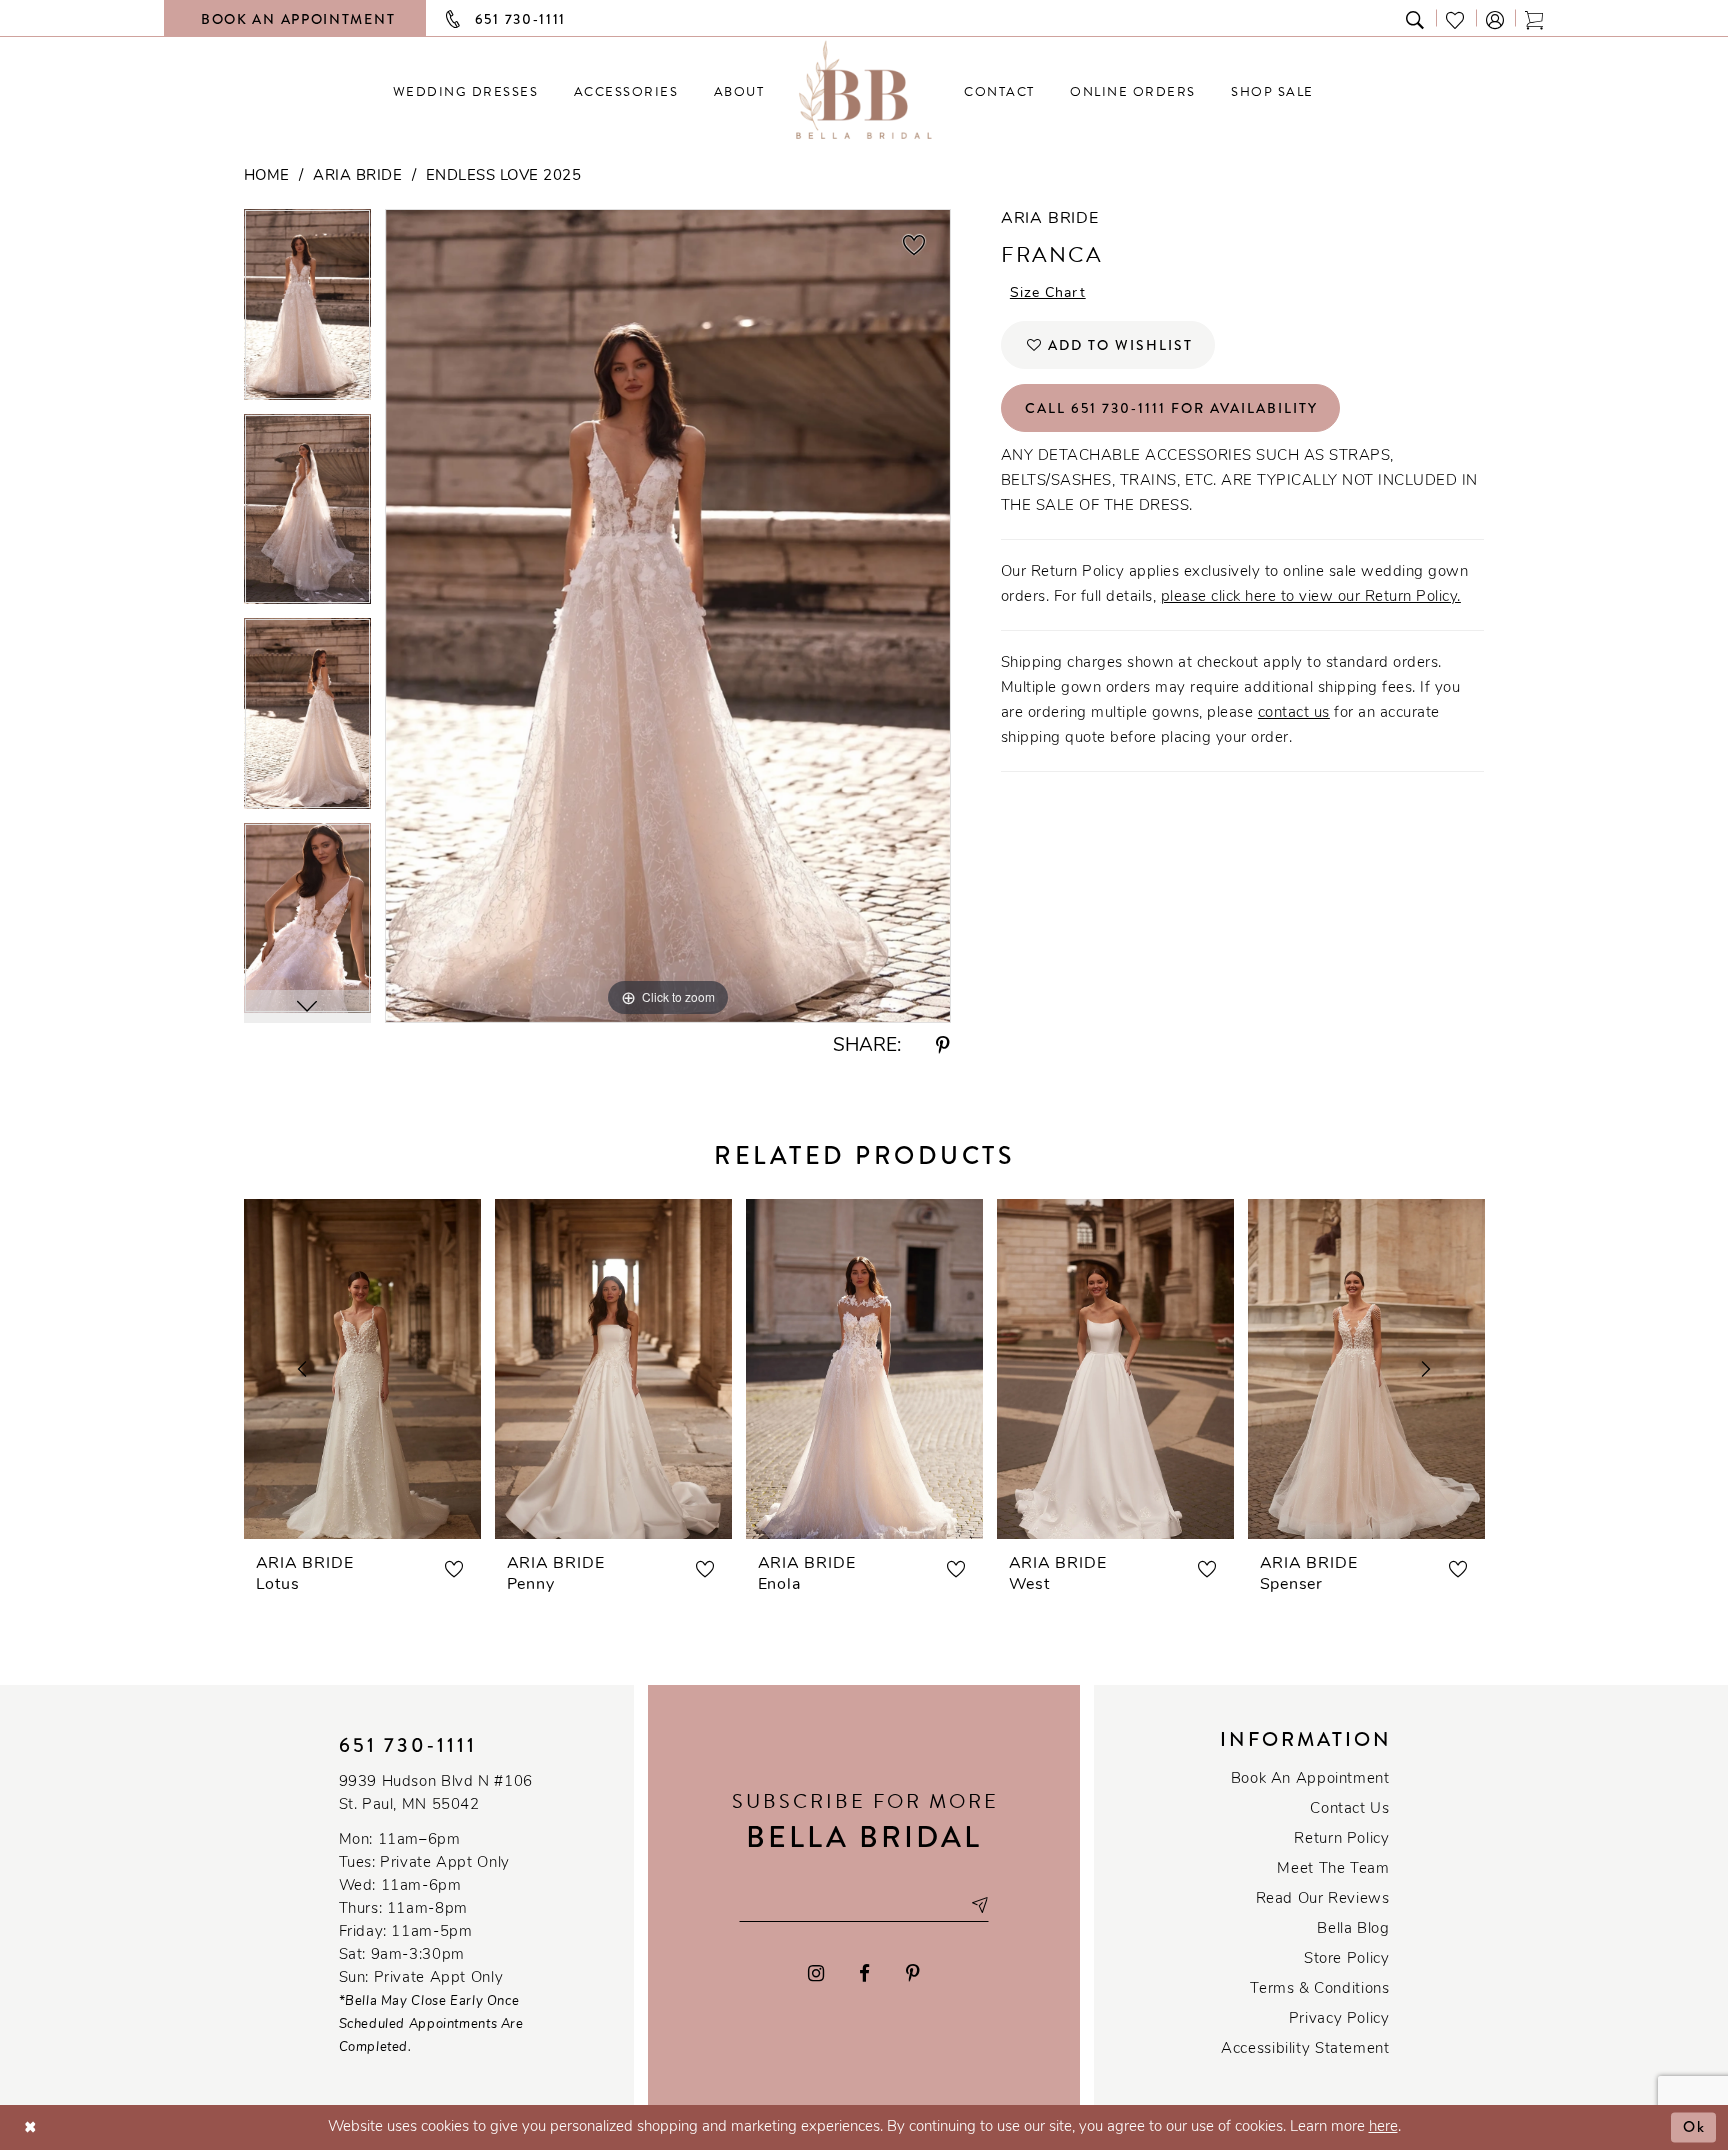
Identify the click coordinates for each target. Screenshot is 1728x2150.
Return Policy (1341, 1839)
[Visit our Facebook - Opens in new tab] (865, 1973)
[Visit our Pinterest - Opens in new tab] (913, 1973)
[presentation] (362, 1369)
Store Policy (1346, 1959)
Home (267, 176)
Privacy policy (1339, 2019)
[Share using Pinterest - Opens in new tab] (943, 1046)
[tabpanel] (307, 311)
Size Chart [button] (1048, 293)
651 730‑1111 (408, 1745)
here (1383, 2127)
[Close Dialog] (30, 2127)
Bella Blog (1353, 1929)
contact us (1294, 713)
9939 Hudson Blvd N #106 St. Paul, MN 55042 (436, 1794)
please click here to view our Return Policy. (1311, 597)
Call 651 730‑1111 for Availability (1171, 408)
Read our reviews (1323, 1899)
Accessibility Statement (1305, 2049)
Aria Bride (357, 176)
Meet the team (1333, 1869)
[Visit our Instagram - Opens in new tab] (816, 1973)
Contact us (1349, 1809)
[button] (1496, 18)
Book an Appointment (1310, 1779)
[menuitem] (465, 91)
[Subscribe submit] (979, 1904)
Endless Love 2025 (504, 176)
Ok (1694, 2127)
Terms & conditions (1319, 1989)
